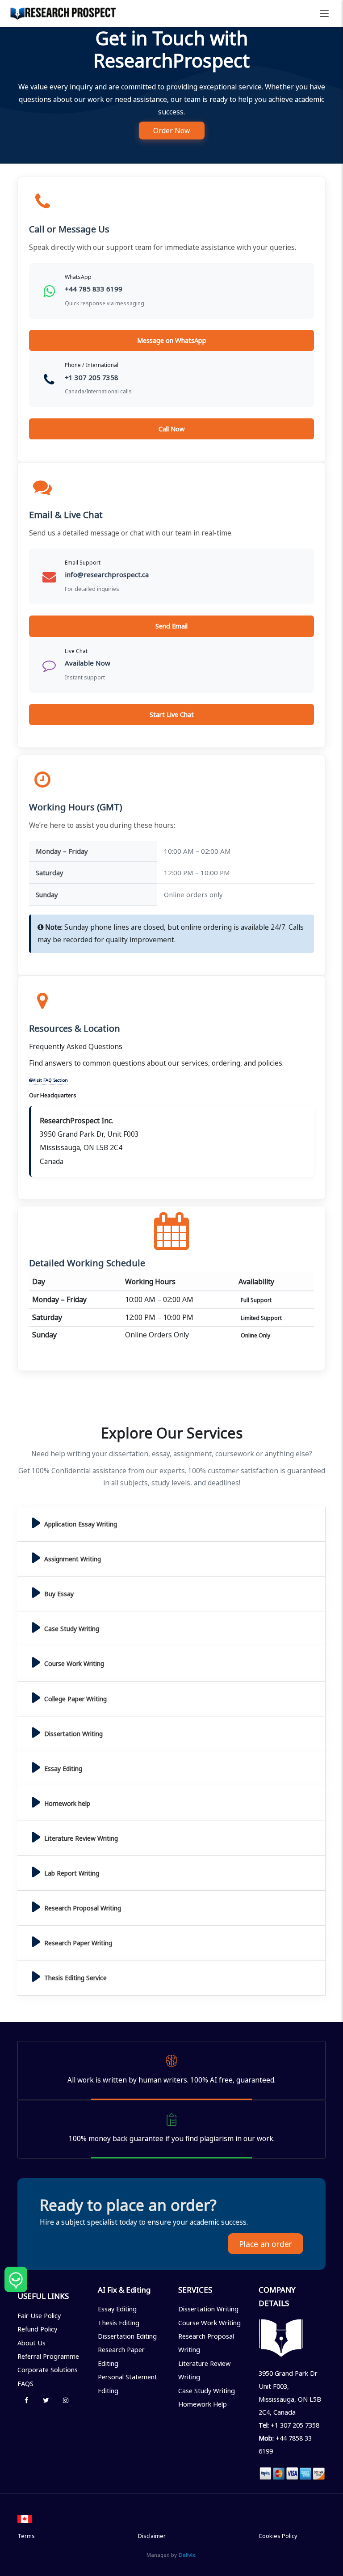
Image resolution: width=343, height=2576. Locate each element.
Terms (26, 2536)
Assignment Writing (73, 1559)
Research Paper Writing (78, 1943)
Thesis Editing (119, 2323)
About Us (31, 2343)
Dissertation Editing (127, 2336)
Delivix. (188, 2555)
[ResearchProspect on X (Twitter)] (46, 2400)
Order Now (172, 131)
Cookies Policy (278, 2536)
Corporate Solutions (48, 2369)
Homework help (67, 1803)
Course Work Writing (74, 1663)
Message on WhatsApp (172, 340)
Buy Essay (59, 1594)
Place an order (266, 2244)
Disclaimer (152, 2536)
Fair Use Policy (39, 2315)
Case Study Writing (72, 1629)
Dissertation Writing (73, 1734)
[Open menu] (324, 13)
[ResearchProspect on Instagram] (66, 2400)
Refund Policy (37, 2329)
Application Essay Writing (81, 1524)
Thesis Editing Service (75, 1978)
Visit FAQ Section (50, 1080)
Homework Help (203, 2404)
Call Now (172, 429)
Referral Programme (48, 2356)
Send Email (171, 626)
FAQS (25, 2383)
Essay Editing (63, 1769)
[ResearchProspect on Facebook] (26, 2400)
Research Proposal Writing (83, 1908)
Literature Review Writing (81, 1838)
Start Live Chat (172, 714)
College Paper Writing (75, 1699)
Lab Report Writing (72, 1873)
